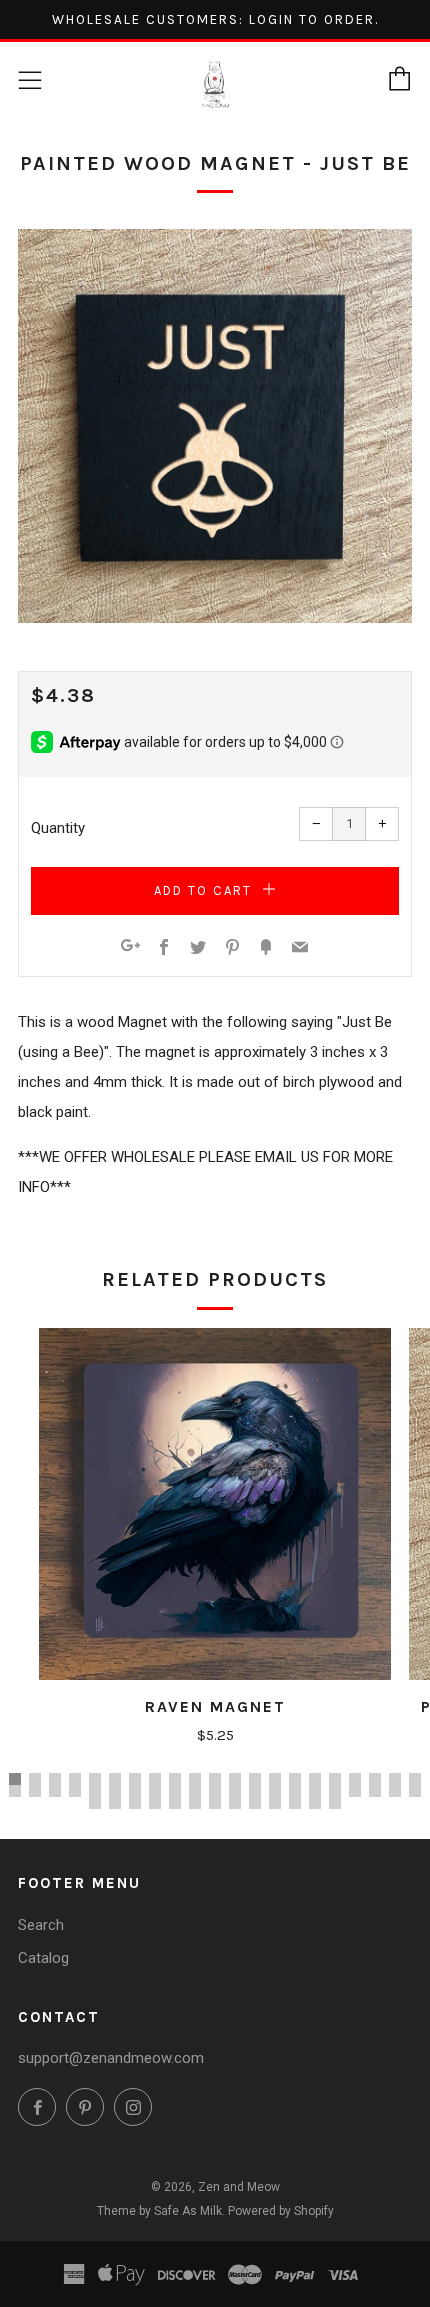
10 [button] (195, 1779)
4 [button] (75, 1779)
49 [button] (215, 1803)
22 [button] (15, 1791)
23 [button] (35, 1791)
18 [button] (355, 1779)
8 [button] (155, 1779)
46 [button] (155, 1803)
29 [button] (155, 1791)
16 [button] (315, 1779)
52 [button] (275, 1803)
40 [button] (375, 1791)
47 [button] (175, 1803)
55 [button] (335, 1803)
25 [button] (75, 1791)
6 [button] (115, 1779)
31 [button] (195, 1791)
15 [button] (295, 1779)
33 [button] (235, 1791)
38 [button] (335, 1791)
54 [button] (315, 1803)
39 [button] (355, 1791)
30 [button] (175, 1791)
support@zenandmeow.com (111, 2058)
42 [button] (415, 1791)
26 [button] (95, 1791)
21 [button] (415, 1779)
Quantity (58, 828)
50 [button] (235, 1803)
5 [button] (95, 1779)
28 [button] (135, 1791)
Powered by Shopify (281, 2211)
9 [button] (175, 1779)
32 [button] (215, 1791)
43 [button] (95, 1803)
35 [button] (275, 1791)
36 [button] (295, 1791)
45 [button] (135, 1803)
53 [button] (295, 1803)
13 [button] (255, 1779)
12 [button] (235, 1779)
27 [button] (115, 1791)
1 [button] (15, 1779)
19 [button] (375, 1779)
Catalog (43, 1958)
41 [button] (395, 1791)
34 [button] (255, 1791)
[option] (215, 426)
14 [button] (275, 1779)
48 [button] (195, 1803)
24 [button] (55, 1791)
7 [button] (135, 1779)
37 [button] (315, 1791)
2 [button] (35, 1779)
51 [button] (255, 1803)
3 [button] (55, 1779)
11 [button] (215, 1779)
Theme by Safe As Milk (159, 2211)
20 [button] (395, 1779)
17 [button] (335, 1779)
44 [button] (115, 1803)
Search (41, 1925)
